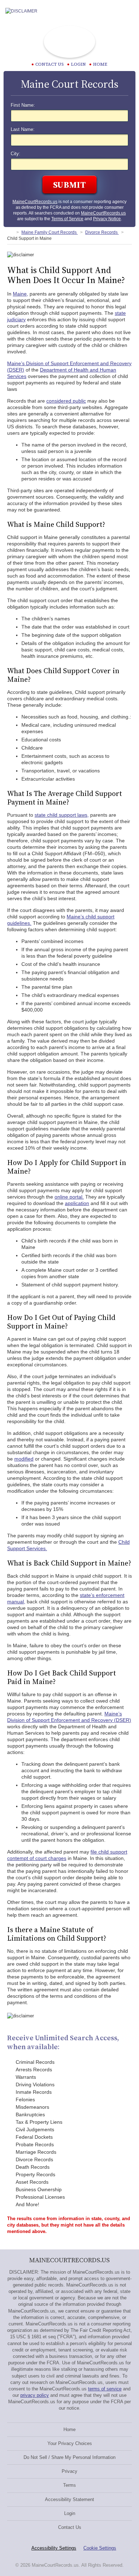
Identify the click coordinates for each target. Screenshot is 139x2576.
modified (24, 1459)
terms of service (105, 2389)
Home (100, 64)
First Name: (23, 105)
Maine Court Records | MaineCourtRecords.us (69, 42)
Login (78, 64)
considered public (66, 401)
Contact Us (70, 2527)
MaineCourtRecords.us (35, 202)
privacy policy (35, 2395)
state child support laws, (62, 815)
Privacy (69, 2471)
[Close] (128, 11)
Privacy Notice (107, 219)
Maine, (20, 294)
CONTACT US (50, 64)
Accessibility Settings (54, 2548)
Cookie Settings (100, 2548)
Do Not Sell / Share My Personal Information (69, 2457)
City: (16, 154)
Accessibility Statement (69, 2499)
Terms (69, 2485)
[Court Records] (10, 232)
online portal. (69, 1197)
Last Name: (23, 130)
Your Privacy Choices (70, 2443)
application (77, 1203)
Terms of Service (67, 219)
